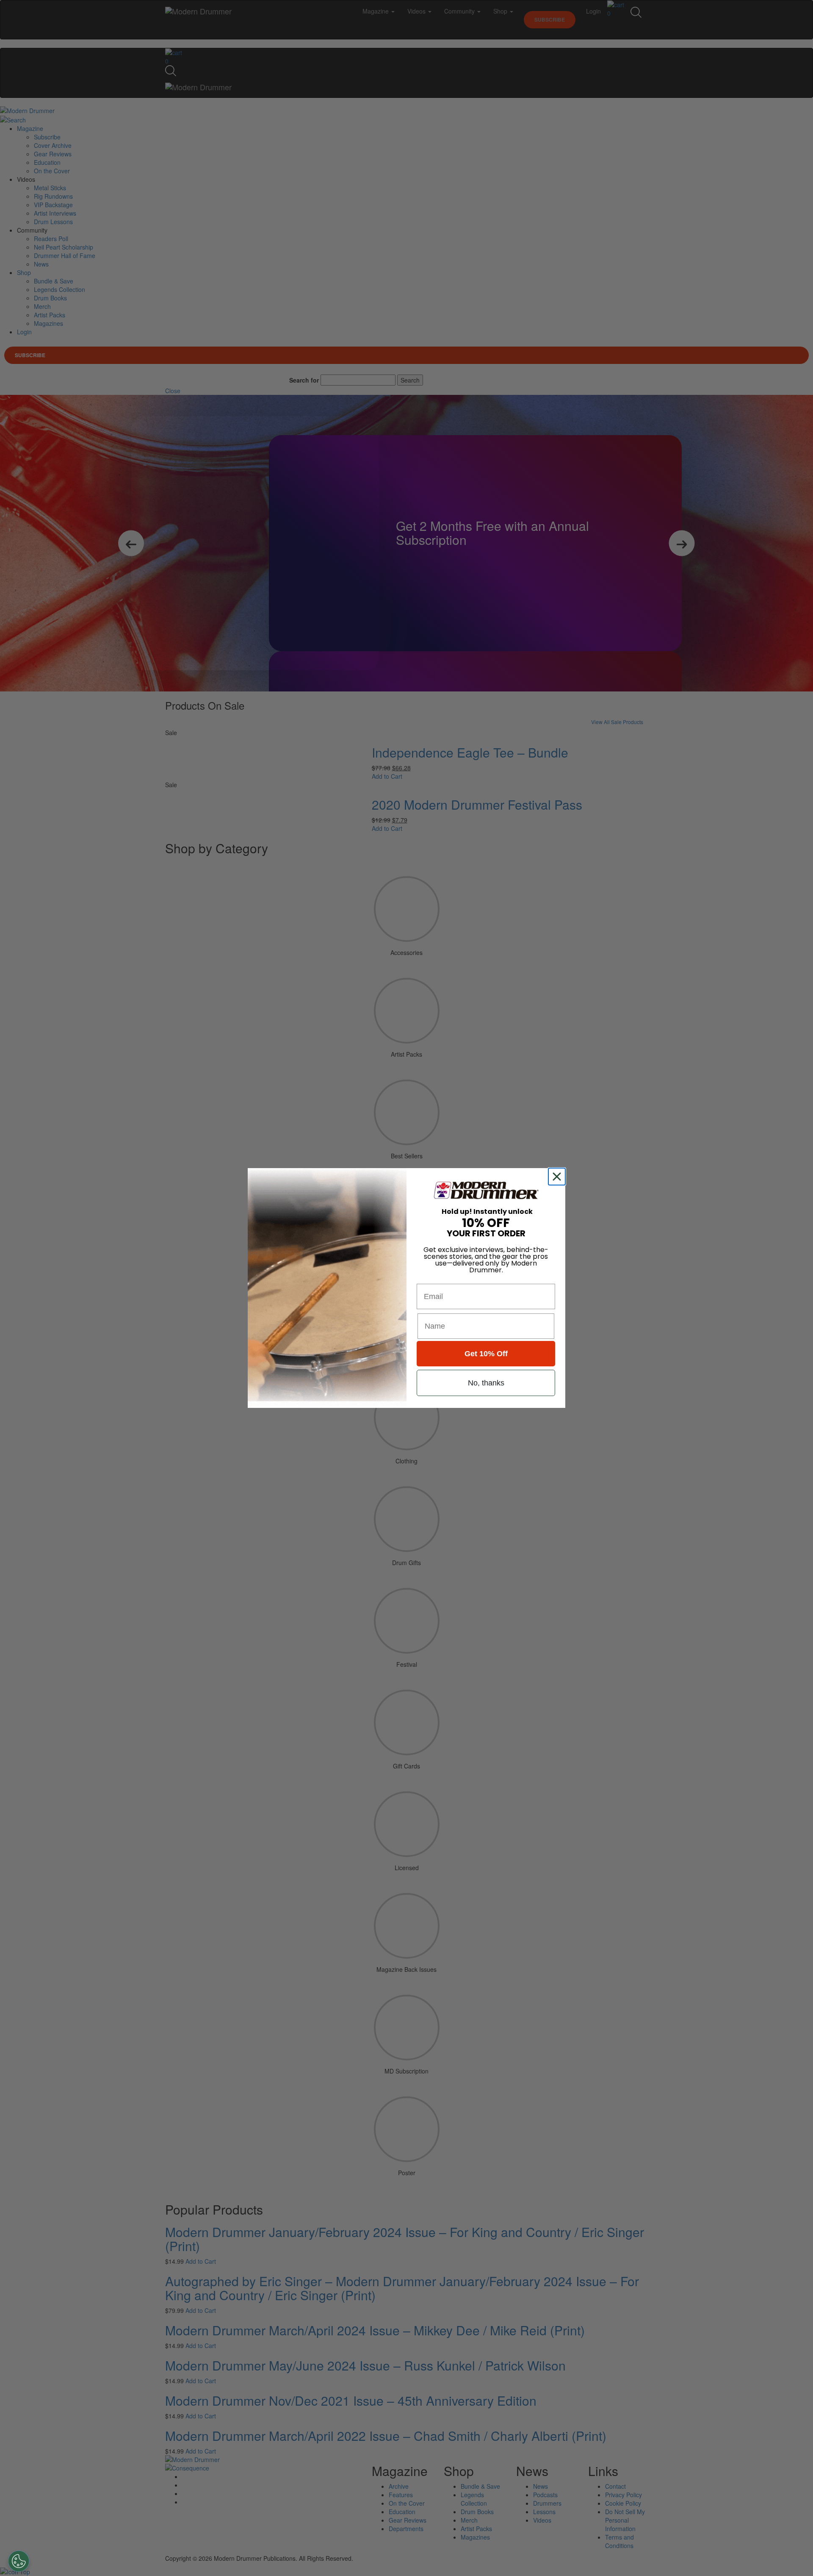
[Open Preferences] (19, 2561)
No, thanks (486, 1383)
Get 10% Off (486, 1354)
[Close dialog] (559, 1177)
